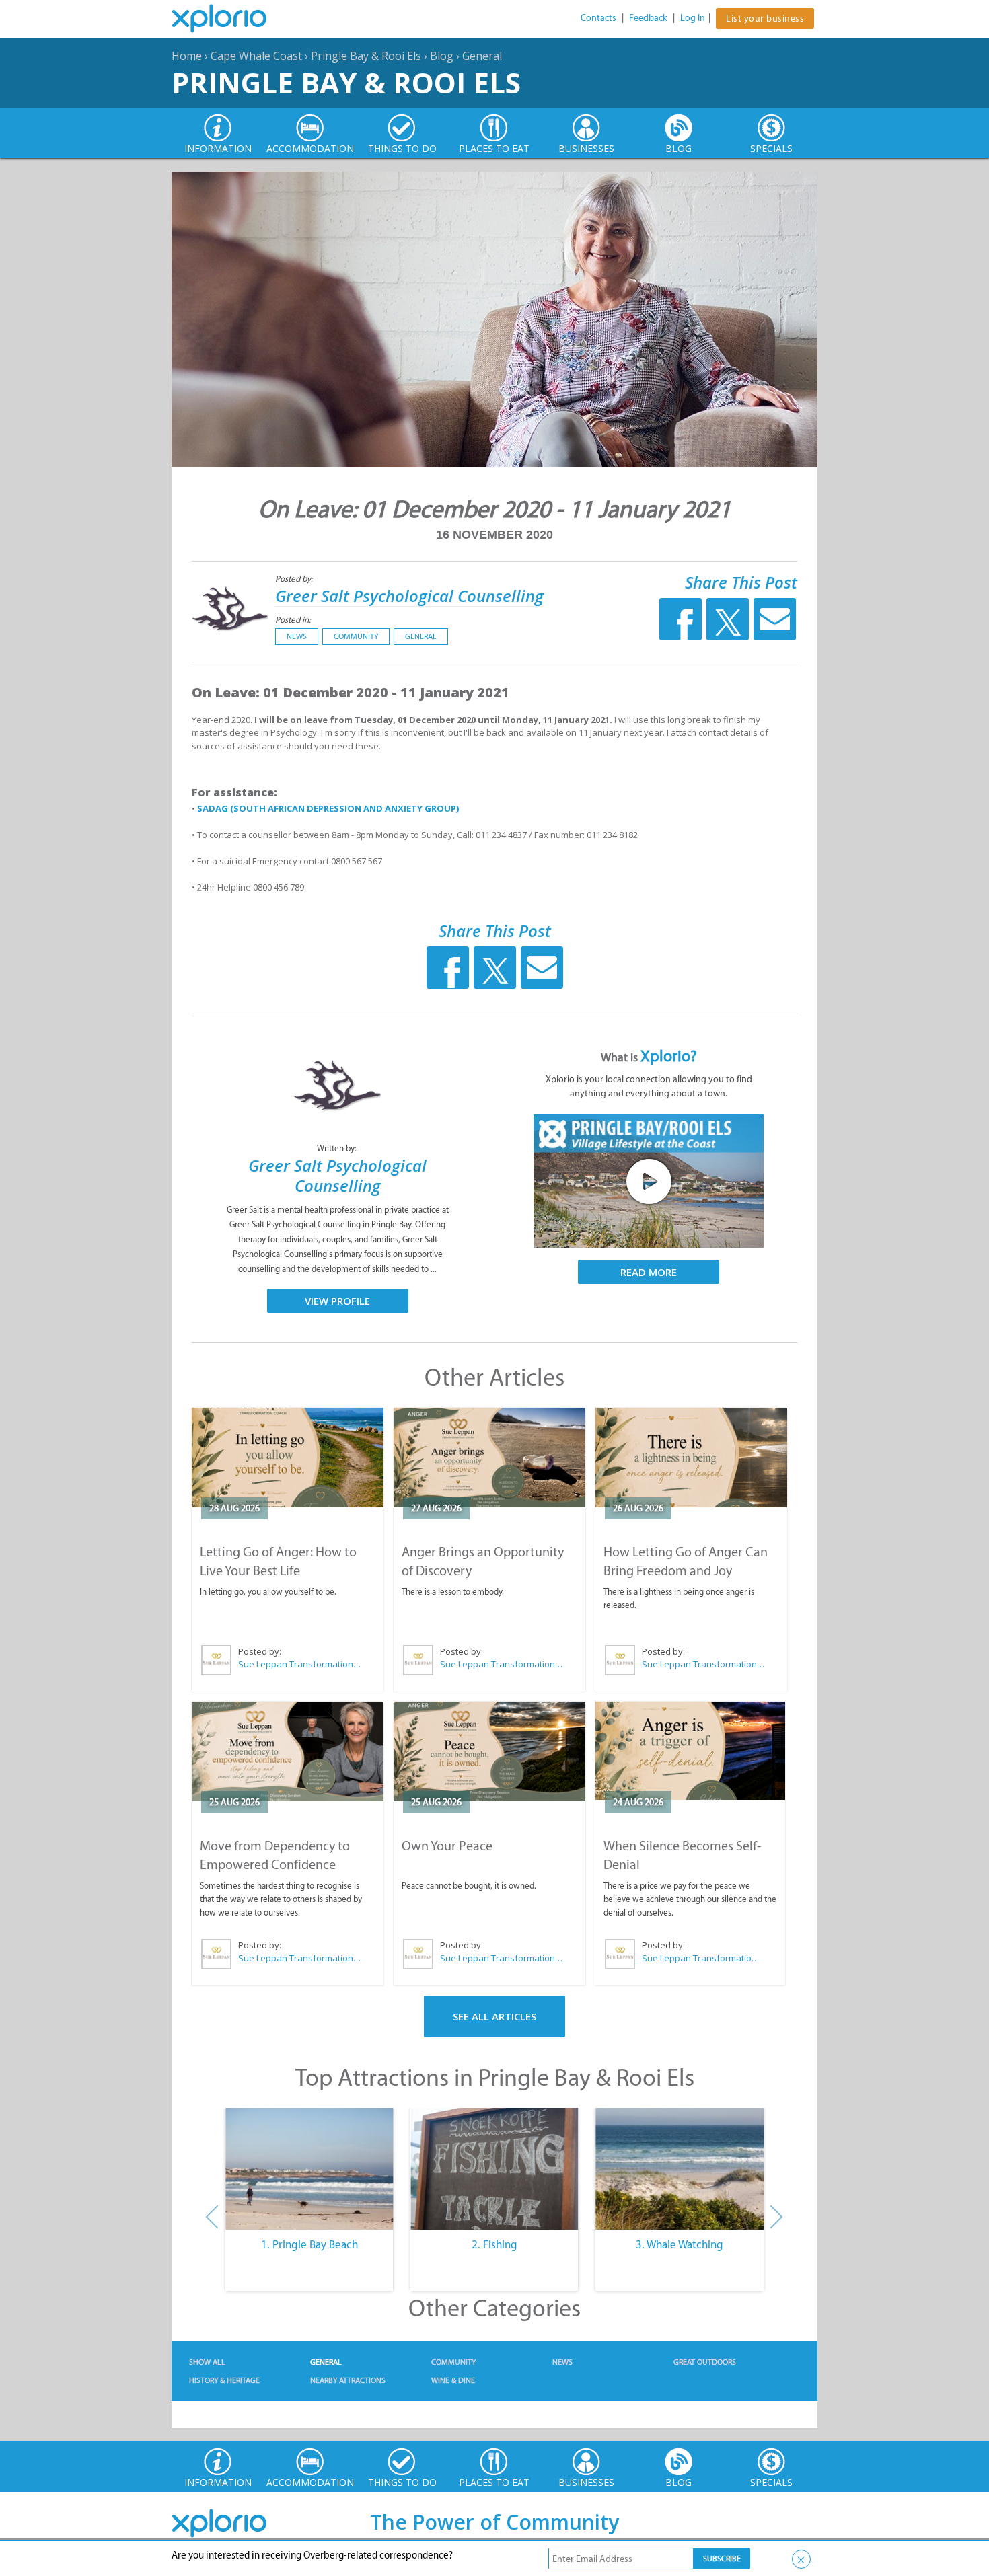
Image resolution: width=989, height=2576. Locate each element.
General (482, 56)
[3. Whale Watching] (680, 2169)
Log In (693, 18)
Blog (442, 56)
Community (356, 636)
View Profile (337, 1301)
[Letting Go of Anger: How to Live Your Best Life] (288, 1457)
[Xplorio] (229, 19)
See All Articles (494, 2016)
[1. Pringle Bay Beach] (309, 2169)
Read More (649, 1272)
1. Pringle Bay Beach (309, 2244)
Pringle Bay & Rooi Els (366, 56)
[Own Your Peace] (489, 1751)
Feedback (648, 18)
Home (187, 56)
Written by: (338, 1148)
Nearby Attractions (348, 2380)
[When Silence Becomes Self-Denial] (690, 1751)
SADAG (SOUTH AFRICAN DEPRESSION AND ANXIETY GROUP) (328, 808)
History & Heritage (224, 2380)
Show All (207, 2362)
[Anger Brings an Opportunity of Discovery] (489, 1457)
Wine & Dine (453, 2380)
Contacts (598, 18)
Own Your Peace (447, 1846)
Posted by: (295, 579)
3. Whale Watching (680, 2244)
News (297, 636)
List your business (765, 18)
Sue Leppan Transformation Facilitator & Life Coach (300, 1664)
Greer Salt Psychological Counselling (409, 596)
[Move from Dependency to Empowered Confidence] (288, 1751)
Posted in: (293, 620)
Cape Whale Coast (256, 56)
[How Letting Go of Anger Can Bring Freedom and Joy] (691, 1457)
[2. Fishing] (494, 2169)
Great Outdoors (705, 2362)
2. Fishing (494, 2244)
